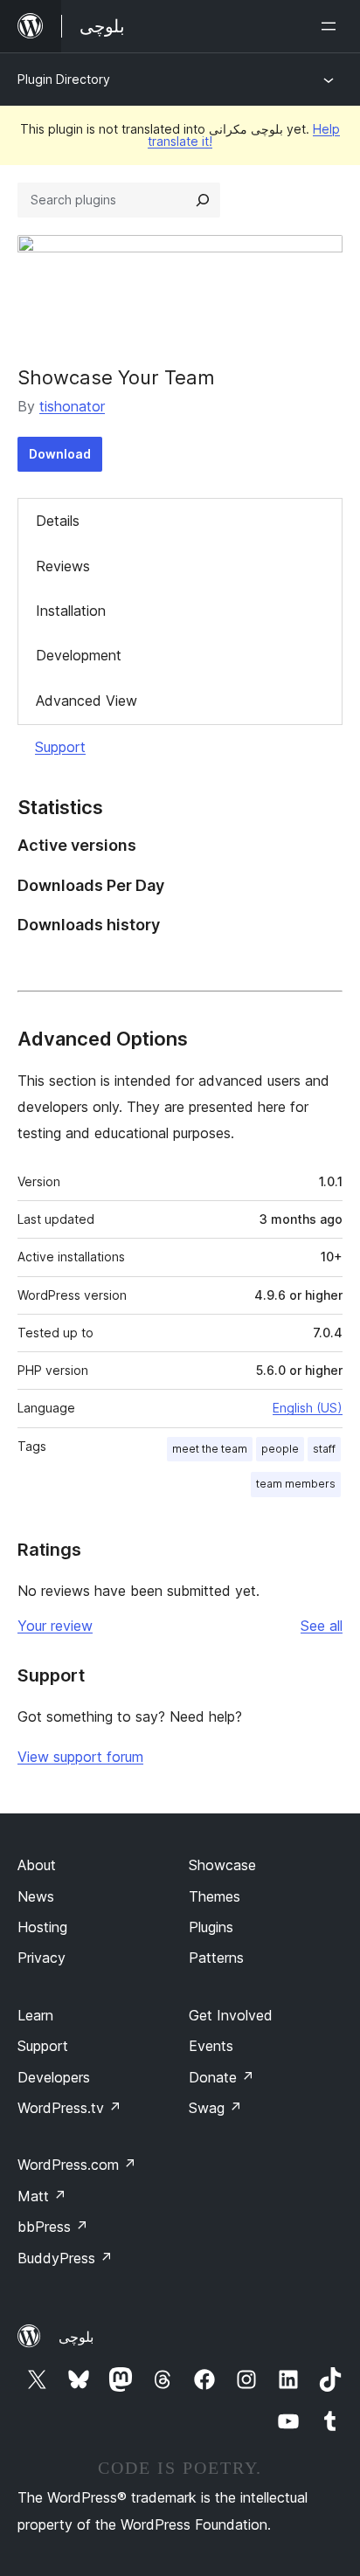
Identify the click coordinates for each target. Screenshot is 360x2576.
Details (58, 521)
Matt (42, 2196)
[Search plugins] (203, 200)
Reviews (63, 566)
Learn (35, 2015)
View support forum (80, 1757)
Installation (71, 611)
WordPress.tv (69, 2108)
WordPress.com (77, 2165)
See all (322, 1626)
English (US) (308, 1408)
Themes (215, 1896)
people (280, 1449)
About (37, 1865)
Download (60, 454)
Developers (54, 2077)
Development (79, 655)
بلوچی (76, 2337)
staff (324, 1449)
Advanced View (87, 701)
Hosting (42, 1927)
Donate (222, 2077)
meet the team (210, 1449)
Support (60, 747)
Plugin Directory (64, 79)
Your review (55, 1626)
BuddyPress (65, 2258)
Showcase (222, 1865)
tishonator (72, 406)
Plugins (211, 1927)
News (36, 1896)
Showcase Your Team (116, 377)
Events (211, 2046)
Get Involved (231, 2015)
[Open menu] (332, 26)
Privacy (42, 1958)
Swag (215, 2108)
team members (296, 1484)
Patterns (216, 1958)
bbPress (53, 2227)
